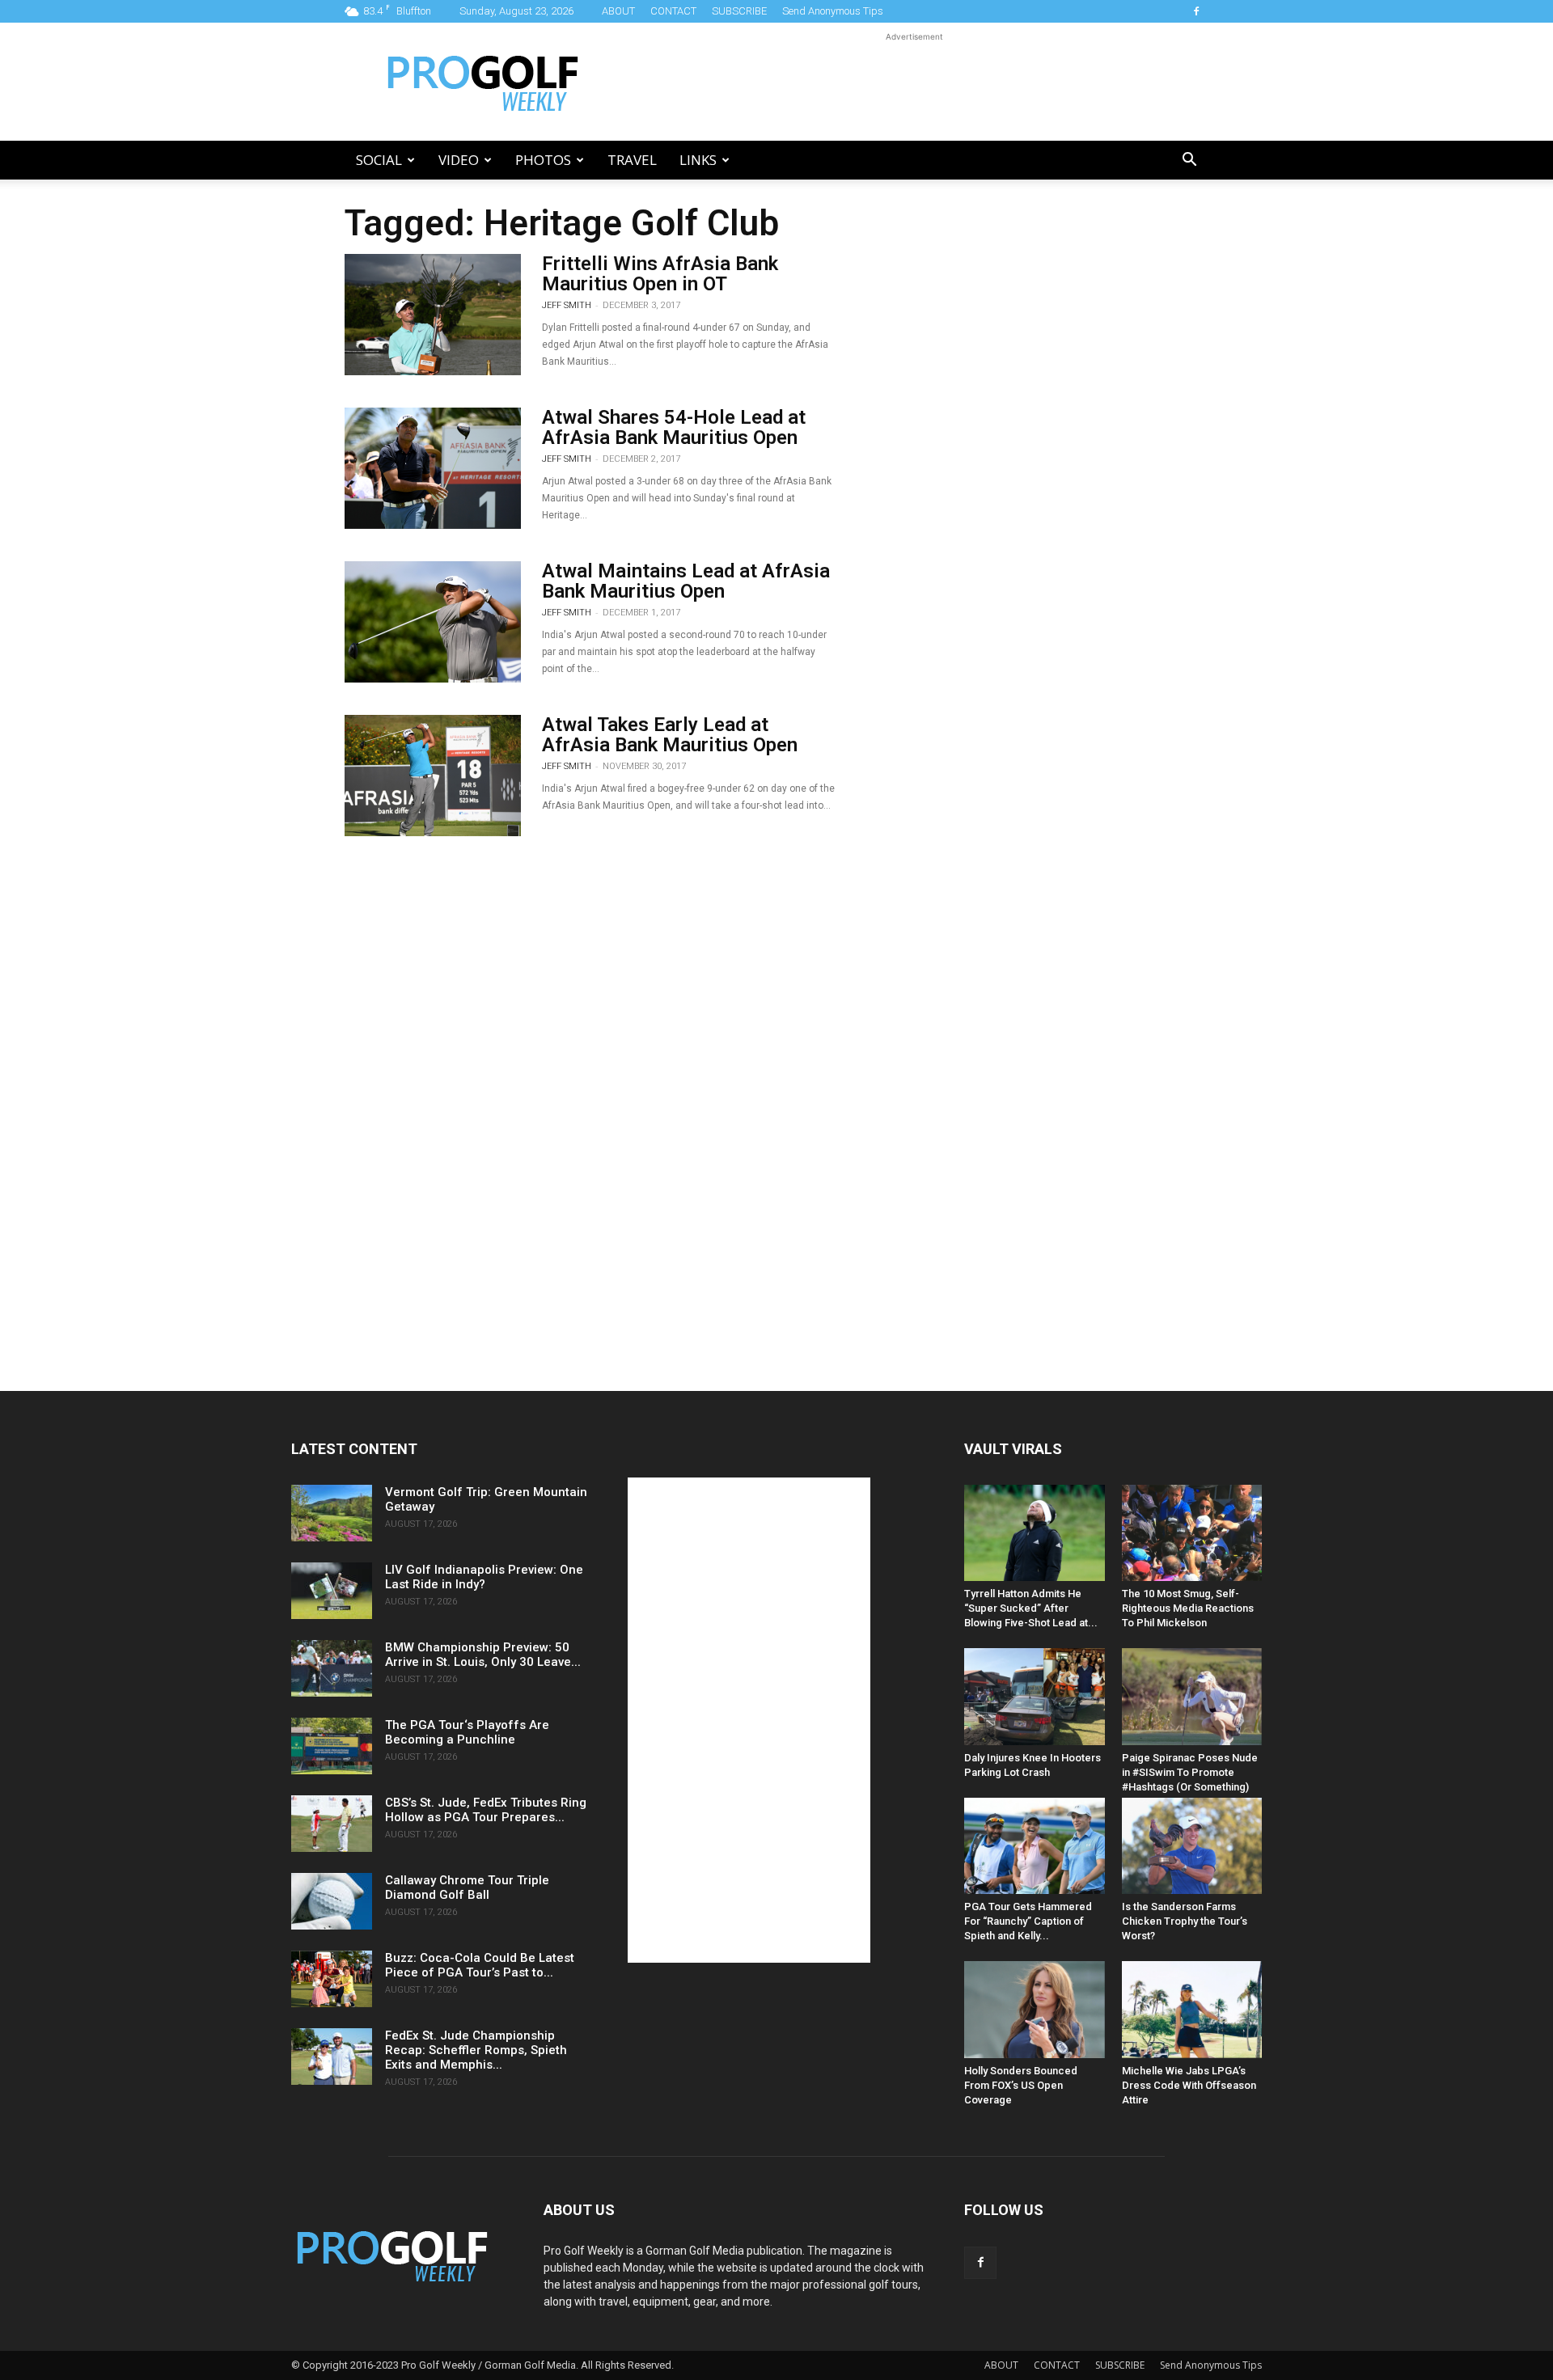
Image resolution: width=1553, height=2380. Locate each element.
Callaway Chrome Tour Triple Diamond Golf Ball (467, 1888)
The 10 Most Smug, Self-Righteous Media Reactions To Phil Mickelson (1188, 1608)
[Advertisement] (914, 82)
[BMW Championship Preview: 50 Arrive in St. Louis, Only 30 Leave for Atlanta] (332, 1668)
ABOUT (618, 11)
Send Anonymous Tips (833, 11)
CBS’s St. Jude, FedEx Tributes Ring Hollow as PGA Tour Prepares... (486, 1810)
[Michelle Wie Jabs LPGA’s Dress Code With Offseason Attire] (1192, 2009)
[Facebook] (1196, 11)
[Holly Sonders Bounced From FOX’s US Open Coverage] (1035, 2009)
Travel (632, 160)
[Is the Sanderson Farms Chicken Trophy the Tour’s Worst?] (1192, 1846)
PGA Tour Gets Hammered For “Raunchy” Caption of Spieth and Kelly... (1028, 1921)
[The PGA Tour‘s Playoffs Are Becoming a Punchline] (332, 1746)
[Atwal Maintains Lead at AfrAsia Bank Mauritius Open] (433, 622)
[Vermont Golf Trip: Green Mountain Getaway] (332, 1513)
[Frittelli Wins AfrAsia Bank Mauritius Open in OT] (433, 315)
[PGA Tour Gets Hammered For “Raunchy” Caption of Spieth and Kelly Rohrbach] (1035, 1846)
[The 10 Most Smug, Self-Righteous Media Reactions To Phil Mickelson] (1192, 1533)
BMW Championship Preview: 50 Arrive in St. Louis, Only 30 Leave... (483, 1655)
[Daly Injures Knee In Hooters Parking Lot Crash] (1035, 1696)
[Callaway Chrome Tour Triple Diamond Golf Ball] (332, 1901)
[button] (1189, 161)
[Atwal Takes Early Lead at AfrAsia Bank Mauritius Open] (433, 776)
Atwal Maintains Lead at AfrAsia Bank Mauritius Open (686, 581)
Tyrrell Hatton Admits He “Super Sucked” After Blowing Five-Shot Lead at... (1031, 1608)
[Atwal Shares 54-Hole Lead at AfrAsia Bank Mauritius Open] (433, 468)
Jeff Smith (567, 305)
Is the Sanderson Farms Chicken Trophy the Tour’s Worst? (1185, 1921)
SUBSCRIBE (739, 11)
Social (379, 160)
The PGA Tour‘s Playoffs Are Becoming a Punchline (467, 1732)
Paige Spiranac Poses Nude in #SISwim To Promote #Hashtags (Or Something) (1190, 1772)
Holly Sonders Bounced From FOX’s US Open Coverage (1021, 2085)
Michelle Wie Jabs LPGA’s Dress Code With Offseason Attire (1189, 2085)
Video (459, 160)
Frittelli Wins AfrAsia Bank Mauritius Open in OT (660, 274)
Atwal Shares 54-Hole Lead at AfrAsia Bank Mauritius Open (674, 427)
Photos (543, 160)
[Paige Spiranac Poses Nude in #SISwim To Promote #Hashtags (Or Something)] (1192, 1696)
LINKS (698, 160)
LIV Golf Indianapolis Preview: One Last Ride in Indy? (484, 1577)
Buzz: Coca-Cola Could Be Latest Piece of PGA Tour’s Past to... (480, 1965)
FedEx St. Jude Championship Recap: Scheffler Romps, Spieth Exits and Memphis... (476, 2050)
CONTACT (673, 11)
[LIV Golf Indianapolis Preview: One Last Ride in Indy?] (332, 1591)
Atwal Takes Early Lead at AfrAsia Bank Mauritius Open (670, 735)
